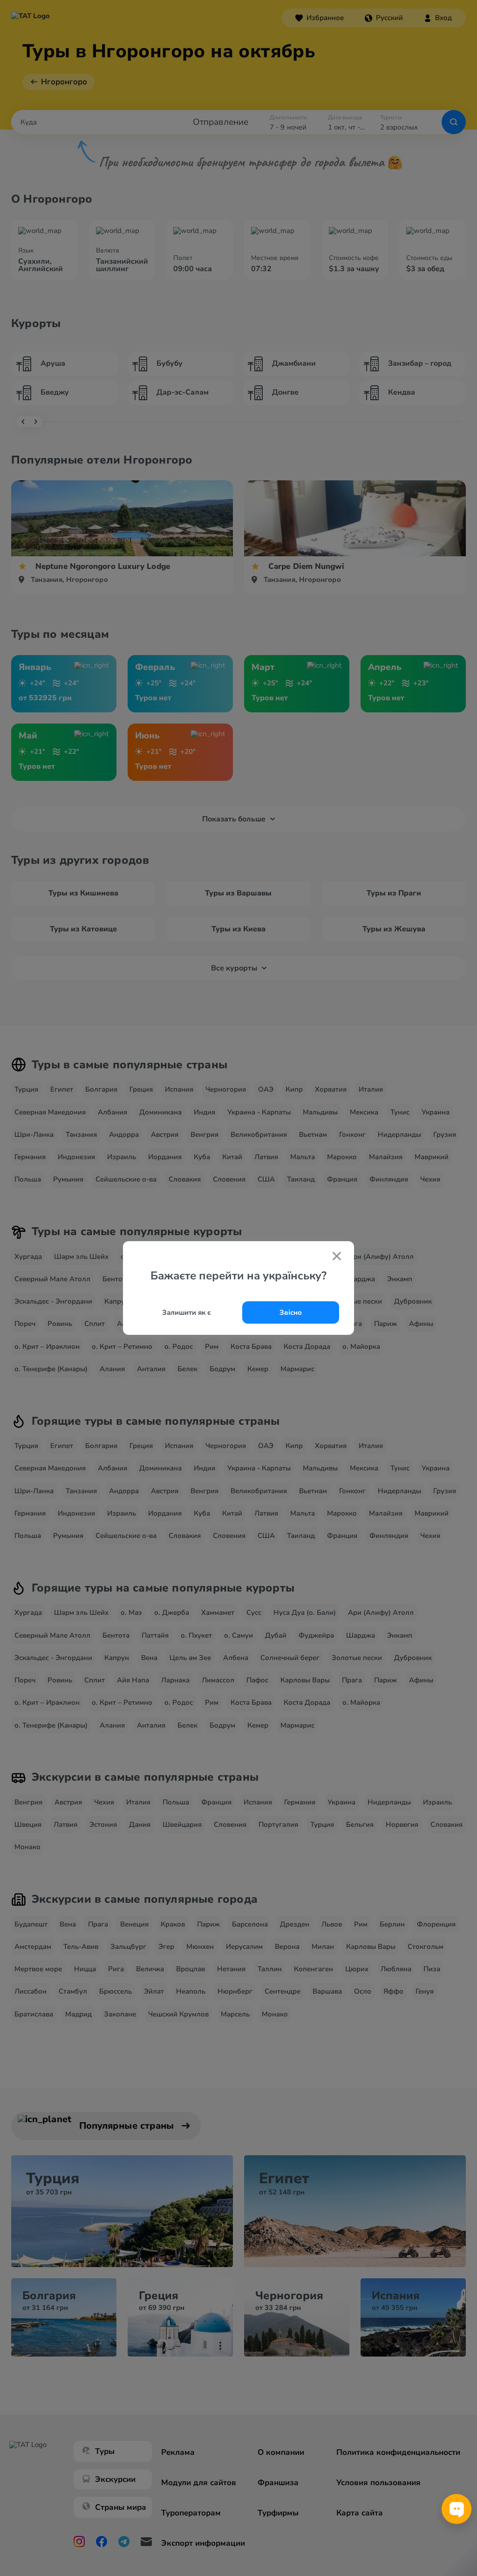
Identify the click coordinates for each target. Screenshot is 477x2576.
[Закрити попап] (337, 1257)
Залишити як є (187, 1312)
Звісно (291, 1312)
